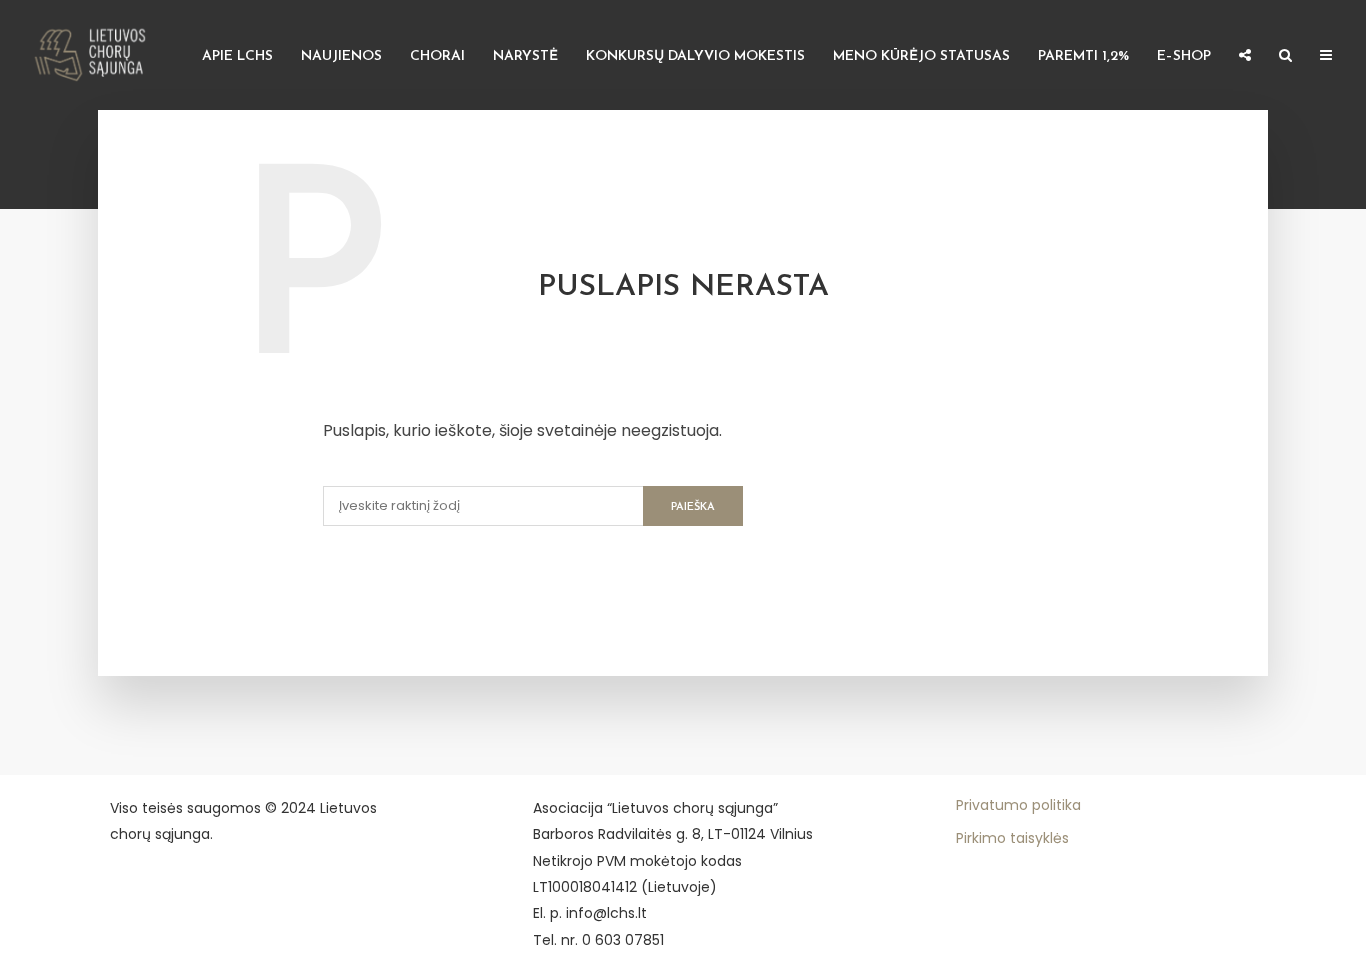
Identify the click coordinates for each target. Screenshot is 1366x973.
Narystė (525, 56)
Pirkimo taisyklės (1012, 838)
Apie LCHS (237, 56)
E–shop (1184, 56)
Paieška (693, 507)
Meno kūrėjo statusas (921, 56)
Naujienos (341, 56)
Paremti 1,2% (1083, 56)
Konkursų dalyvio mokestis (695, 56)
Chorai (437, 56)
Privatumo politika (1018, 805)
